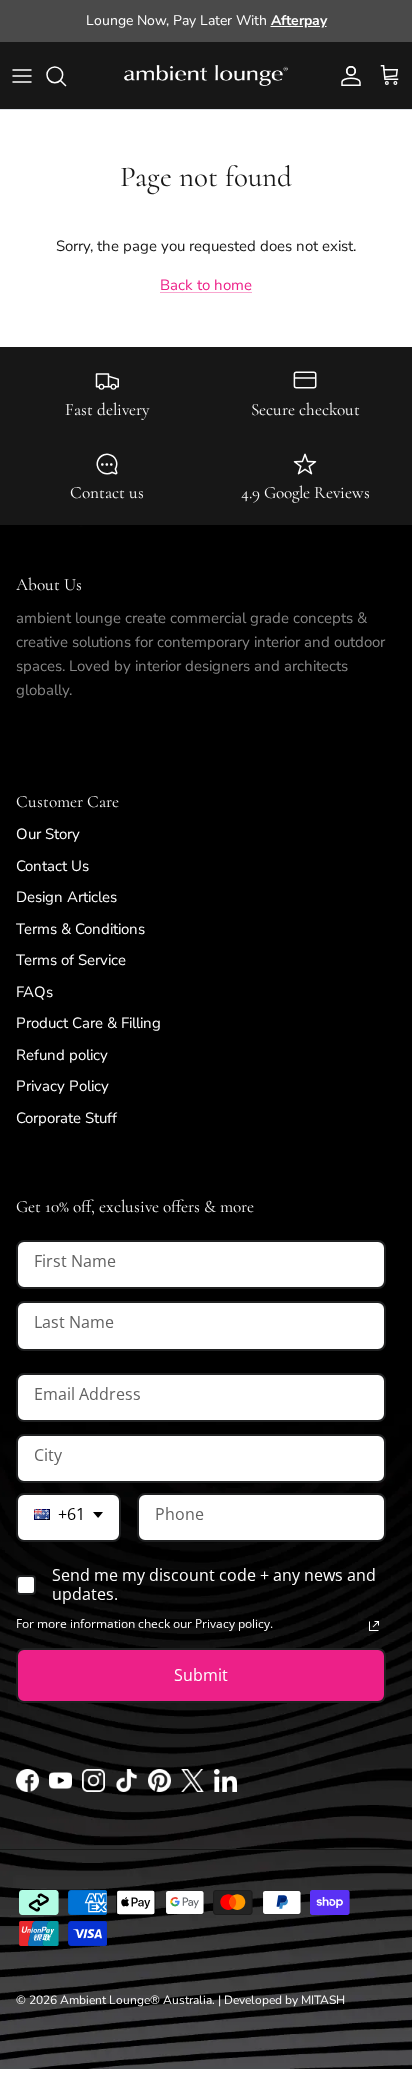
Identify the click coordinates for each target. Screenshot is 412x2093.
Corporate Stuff (66, 1118)
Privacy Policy (62, 1086)
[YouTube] (60, 1787)
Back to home (206, 285)
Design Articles (66, 897)
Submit (201, 1675)
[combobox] (68, 1517)
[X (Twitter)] (192, 1787)
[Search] (66, 76)
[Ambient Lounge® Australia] (206, 76)
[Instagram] (93, 1787)
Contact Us (52, 866)
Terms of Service (71, 960)
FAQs (34, 992)
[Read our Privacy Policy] (374, 1626)
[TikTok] (126, 1787)
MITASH (323, 2000)
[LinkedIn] (225, 1787)
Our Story (48, 834)
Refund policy (62, 1055)
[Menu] (22, 76)
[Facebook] (27, 1787)
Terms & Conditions (80, 929)
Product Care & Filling (88, 1023)
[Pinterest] (159, 1787)
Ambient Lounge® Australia (136, 2000)
